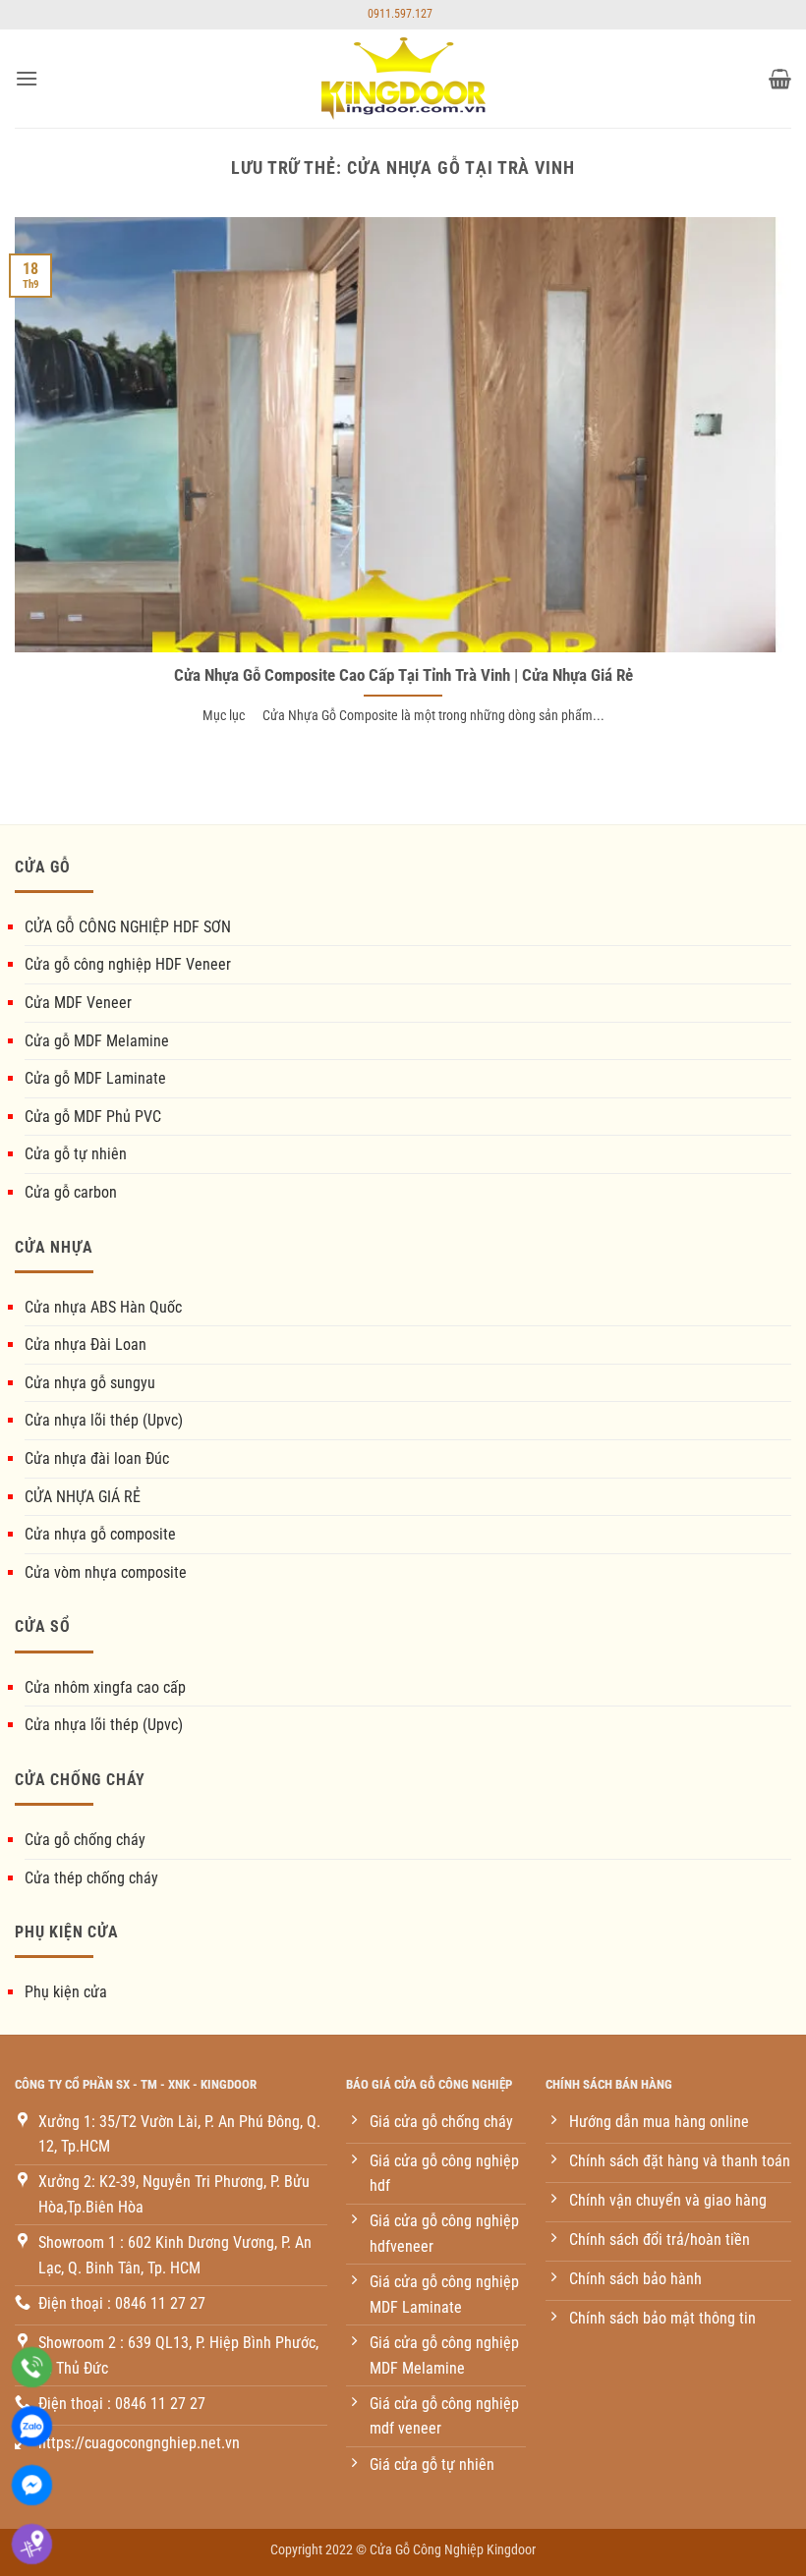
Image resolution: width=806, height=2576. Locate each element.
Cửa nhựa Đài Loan (86, 1344)
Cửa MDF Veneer (78, 1003)
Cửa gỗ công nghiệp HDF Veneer (128, 964)
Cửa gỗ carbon (71, 1192)
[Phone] (32, 2367)
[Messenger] (32, 2485)
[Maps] (32, 2544)
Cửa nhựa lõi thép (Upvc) (104, 1420)
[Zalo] (32, 2426)
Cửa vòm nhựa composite (106, 1572)
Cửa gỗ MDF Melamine (97, 1041)
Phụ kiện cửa (66, 1992)
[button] (27, 78)
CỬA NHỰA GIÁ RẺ (83, 1497)
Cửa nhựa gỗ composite (100, 1534)
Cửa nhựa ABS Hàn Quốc (103, 1307)
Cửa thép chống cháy (91, 1878)
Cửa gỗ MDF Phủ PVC (93, 1117)
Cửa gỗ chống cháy (85, 1840)
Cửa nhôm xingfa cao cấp (105, 1687)
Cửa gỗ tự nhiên (76, 1154)
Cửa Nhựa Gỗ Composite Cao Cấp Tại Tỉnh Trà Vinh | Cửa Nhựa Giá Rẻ (403, 675)
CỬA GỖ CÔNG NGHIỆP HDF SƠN (128, 927)
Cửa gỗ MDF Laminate (95, 1078)
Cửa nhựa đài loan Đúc (97, 1458)
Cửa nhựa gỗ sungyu (90, 1383)
